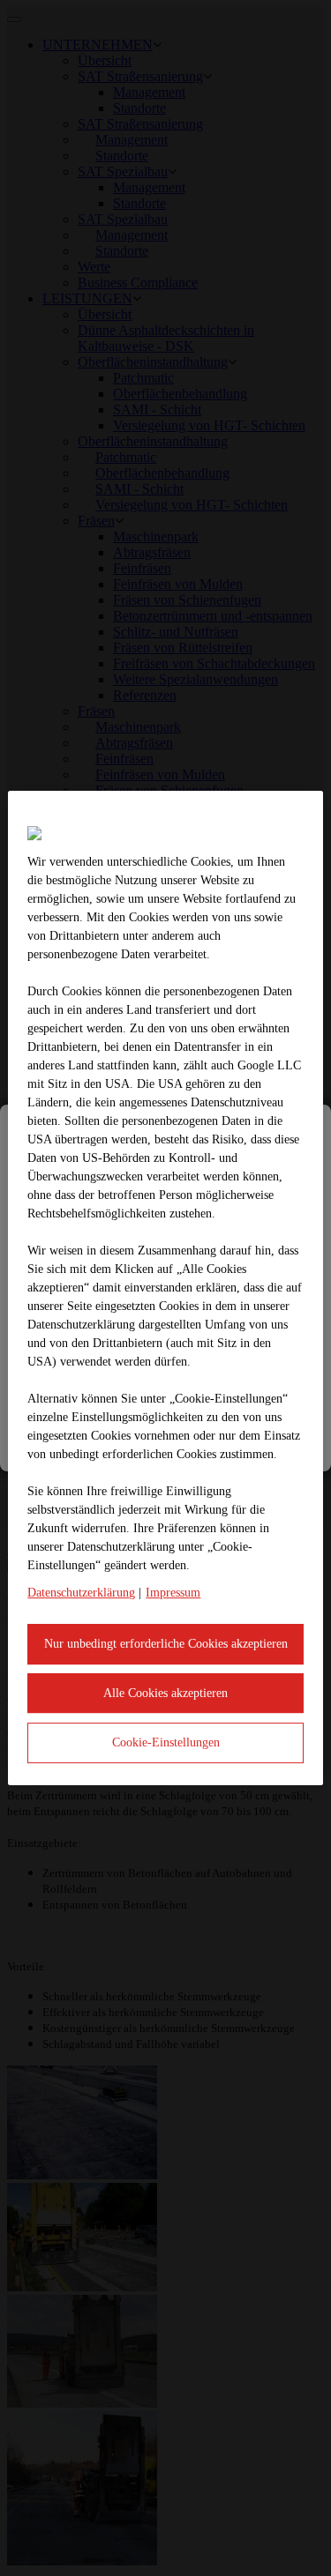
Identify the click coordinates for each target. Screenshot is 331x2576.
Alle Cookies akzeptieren (165, 1693)
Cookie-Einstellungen (166, 1742)
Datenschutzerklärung (81, 1593)
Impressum (173, 1593)
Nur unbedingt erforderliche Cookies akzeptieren (166, 1644)
